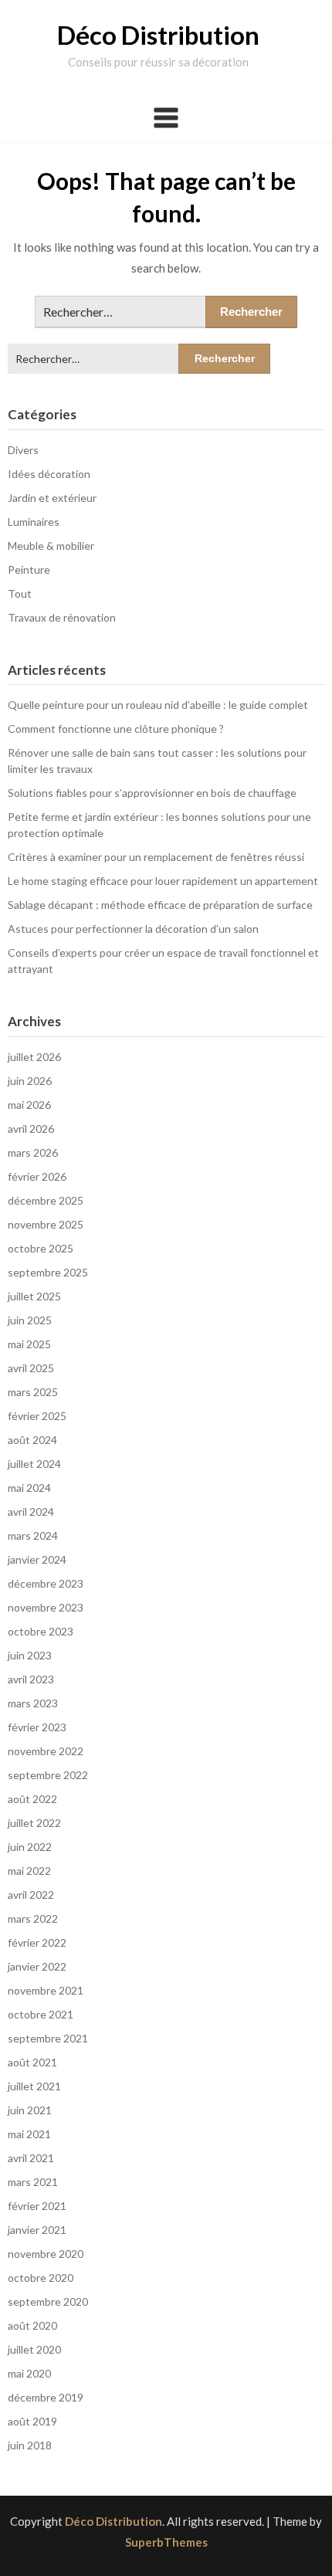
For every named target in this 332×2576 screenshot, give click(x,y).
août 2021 (32, 2062)
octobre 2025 (41, 1248)
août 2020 (32, 2325)
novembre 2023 (46, 1607)
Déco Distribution (158, 35)
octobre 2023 (41, 1631)
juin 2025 (30, 1320)
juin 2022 (30, 1847)
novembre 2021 (46, 1990)
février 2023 (37, 1727)
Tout (20, 593)
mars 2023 (33, 1703)
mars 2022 (33, 1918)
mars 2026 (33, 1152)
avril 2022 (31, 1895)
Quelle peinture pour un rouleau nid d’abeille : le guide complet (158, 705)
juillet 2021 (34, 2086)
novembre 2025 (46, 1224)
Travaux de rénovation (62, 617)
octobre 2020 (41, 2278)
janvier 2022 (37, 1966)
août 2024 (32, 1440)
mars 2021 (33, 2182)
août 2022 (32, 1799)
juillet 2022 (34, 1823)
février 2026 (37, 1176)
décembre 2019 (46, 2397)
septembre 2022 (48, 1775)
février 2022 (37, 1942)
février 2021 (37, 2206)
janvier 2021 (37, 2230)
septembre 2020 (48, 2301)
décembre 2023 (46, 1583)
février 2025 (37, 1416)
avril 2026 (31, 1129)
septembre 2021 (48, 2038)
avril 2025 (31, 1368)
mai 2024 (29, 1488)
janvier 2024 (37, 1559)
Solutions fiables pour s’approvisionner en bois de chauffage (152, 793)
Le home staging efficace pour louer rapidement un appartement (163, 881)
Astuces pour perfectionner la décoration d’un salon (133, 929)
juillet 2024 (34, 1464)
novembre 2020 (46, 2254)
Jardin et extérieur (52, 498)
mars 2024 (33, 1535)
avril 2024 (31, 1512)
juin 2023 (30, 1655)
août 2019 (32, 2421)
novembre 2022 (46, 1751)
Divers (23, 450)
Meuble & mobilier (51, 546)
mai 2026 (29, 1105)
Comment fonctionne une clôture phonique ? (116, 729)
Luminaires (34, 522)
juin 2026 (30, 1081)
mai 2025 (29, 1344)
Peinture (29, 569)
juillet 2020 (34, 2349)
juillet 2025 (34, 1296)
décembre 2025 (46, 1200)
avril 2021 (31, 2158)
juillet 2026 (34, 1057)
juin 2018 (30, 2445)
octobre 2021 (41, 2014)
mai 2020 (29, 2373)
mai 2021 (29, 2134)
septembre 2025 (48, 1272)
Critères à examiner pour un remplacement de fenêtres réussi (156, 857)
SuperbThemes (166, 2542)
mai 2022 (29, 1871)
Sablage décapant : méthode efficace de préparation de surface (160, 905)
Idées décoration (49, 474)
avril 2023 (31, 1679)
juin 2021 (30, 2110)
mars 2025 (33, 1392)
